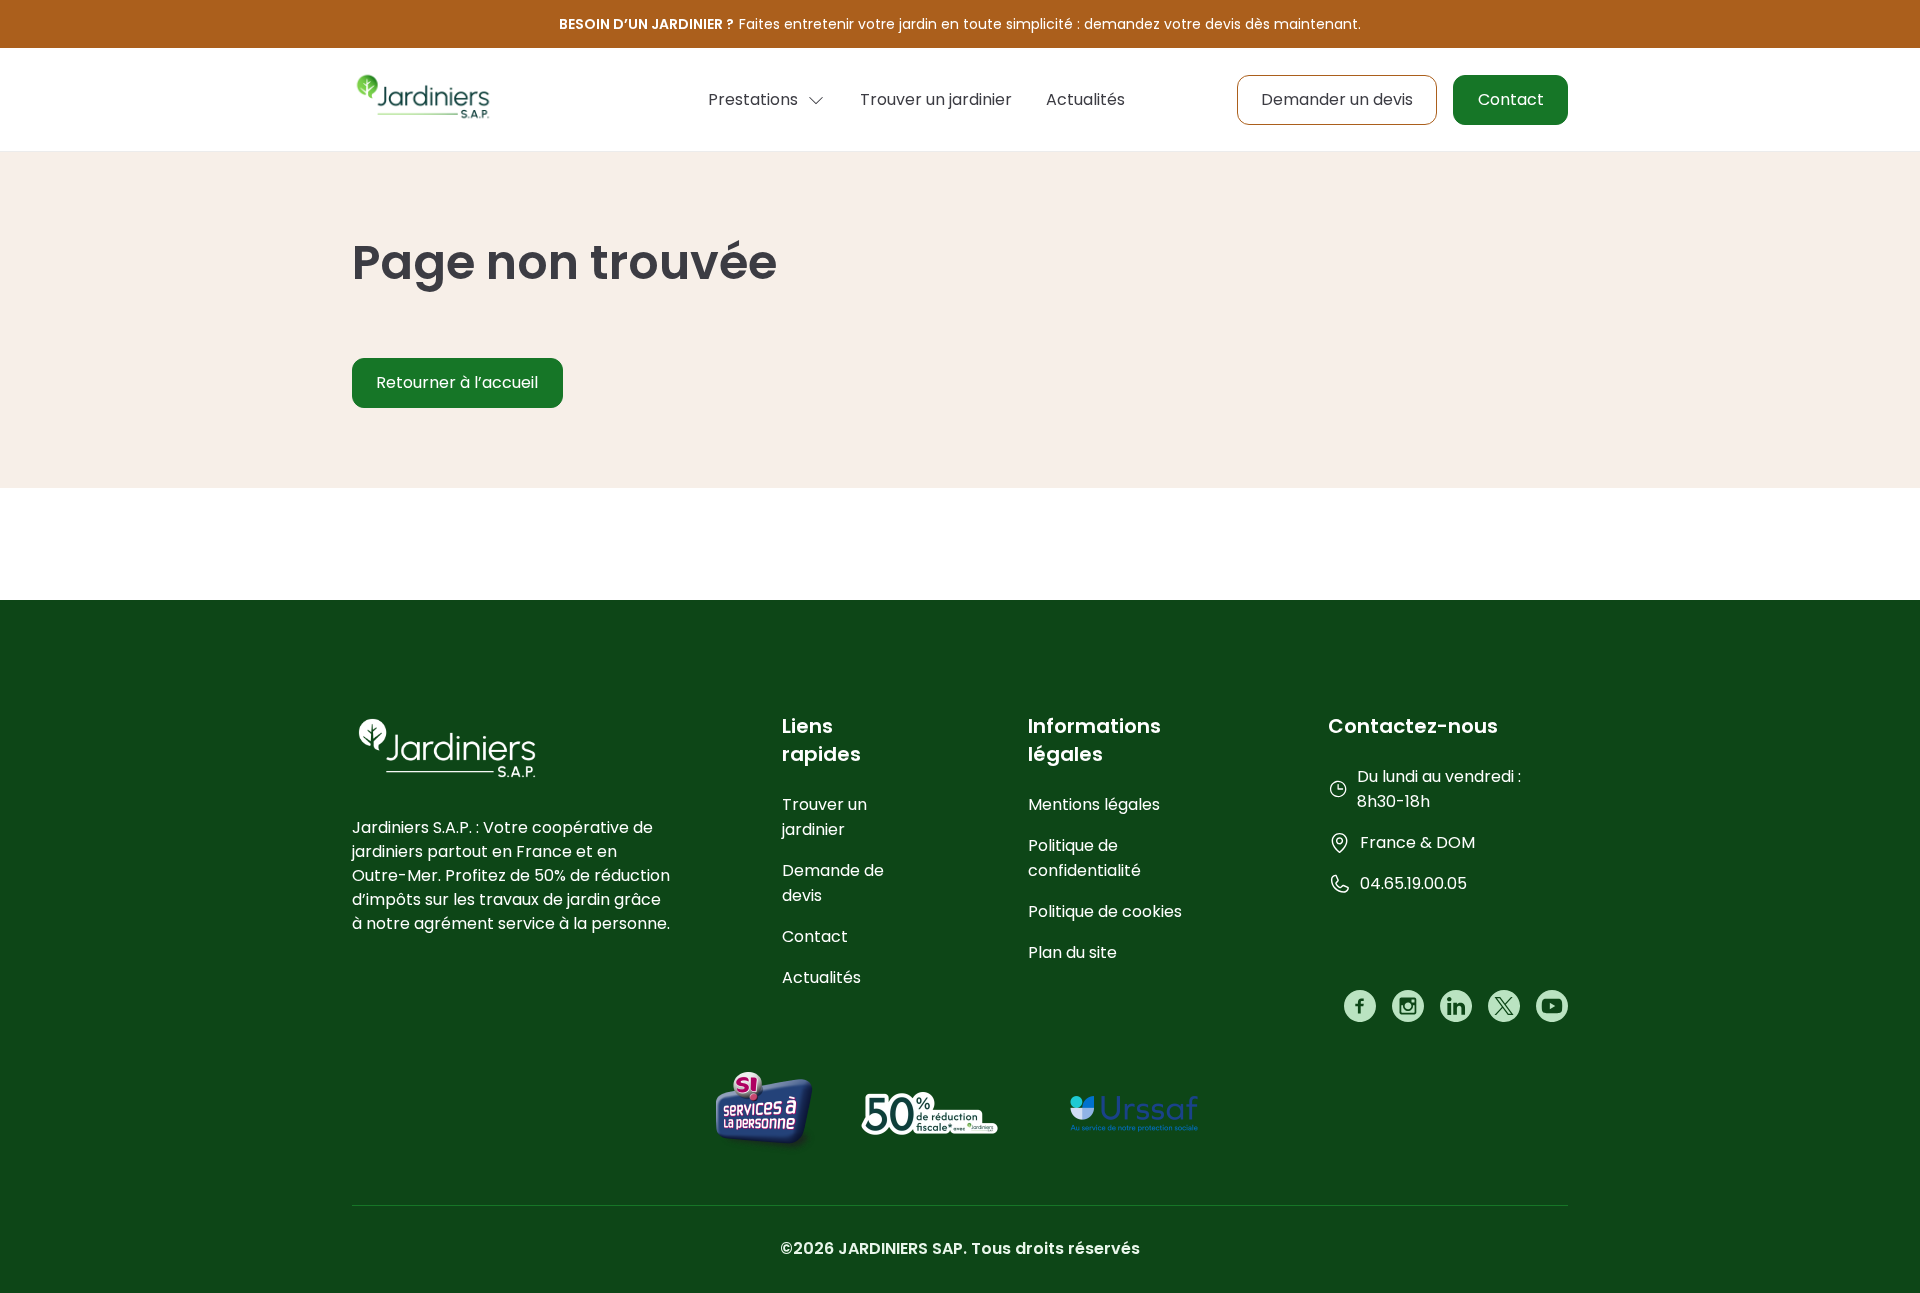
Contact (1511, 99)
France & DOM (1417, 842)
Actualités (1085, 99)
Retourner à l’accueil (457, 382)
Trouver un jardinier (936, 99)
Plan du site (1072, 952)
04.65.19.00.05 (1413, 883)
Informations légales (1094, 740)
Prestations (753, 99)
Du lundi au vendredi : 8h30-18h (1439, 789)
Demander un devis (1337, 99)
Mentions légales (1094, 804)
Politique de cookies (1105, 911)
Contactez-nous (1413, 726)
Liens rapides (821, 740)
